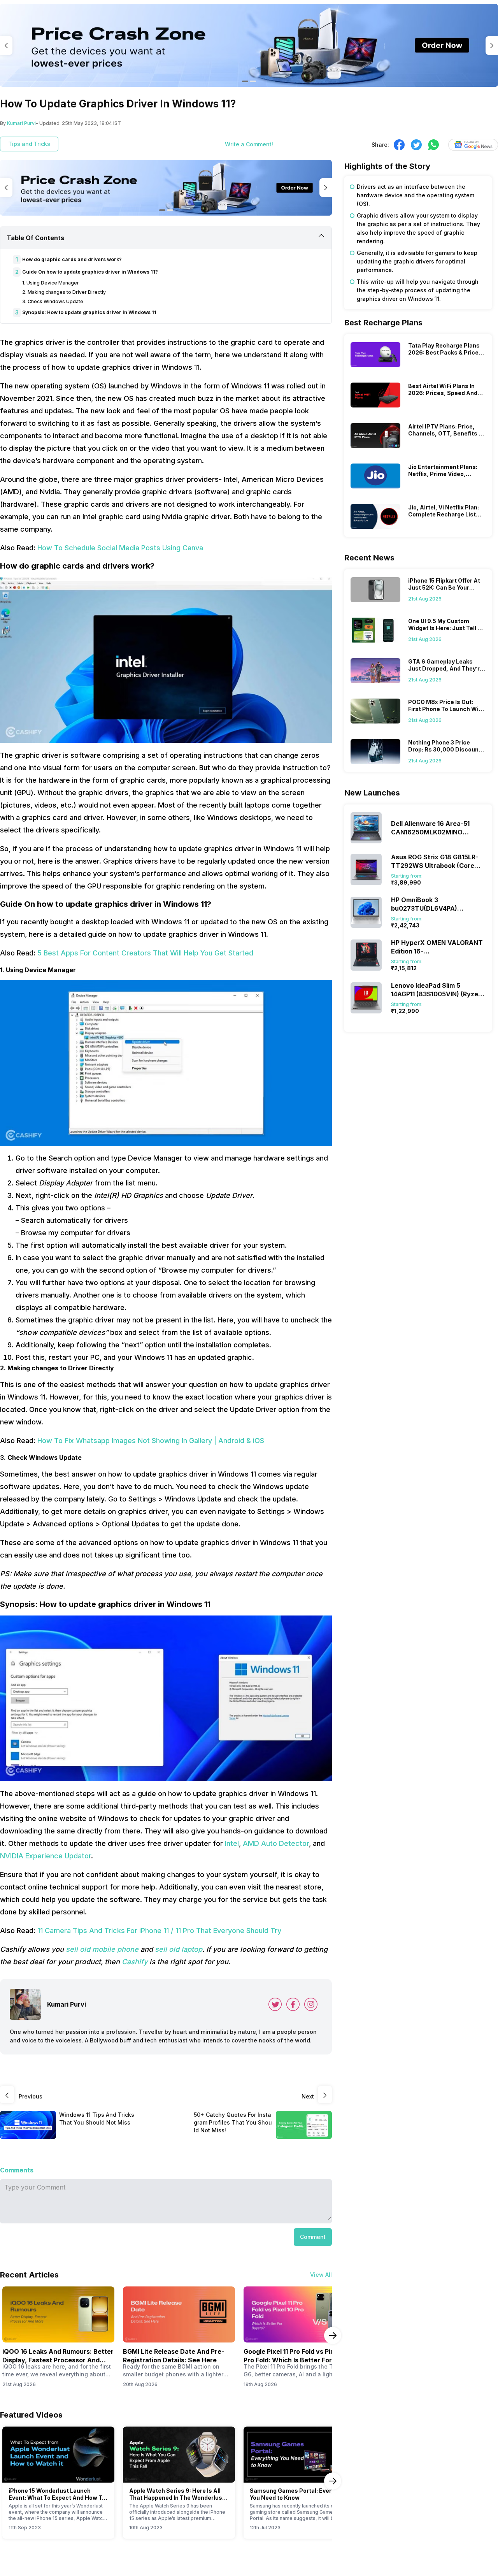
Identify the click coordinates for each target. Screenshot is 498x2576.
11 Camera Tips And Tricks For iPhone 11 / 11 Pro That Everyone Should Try (159, 1931)
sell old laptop (179, 1949)
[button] (313, 2237)
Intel (232, 1843)
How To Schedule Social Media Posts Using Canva (120, 548)
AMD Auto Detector (276, 1843)
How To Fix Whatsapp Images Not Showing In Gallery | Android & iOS (151, 1441)
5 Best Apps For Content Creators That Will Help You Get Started (145, 953)
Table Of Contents (35, 238)
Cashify (136, 1962)
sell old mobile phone (102, 1949)
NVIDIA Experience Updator (46, 1856)
